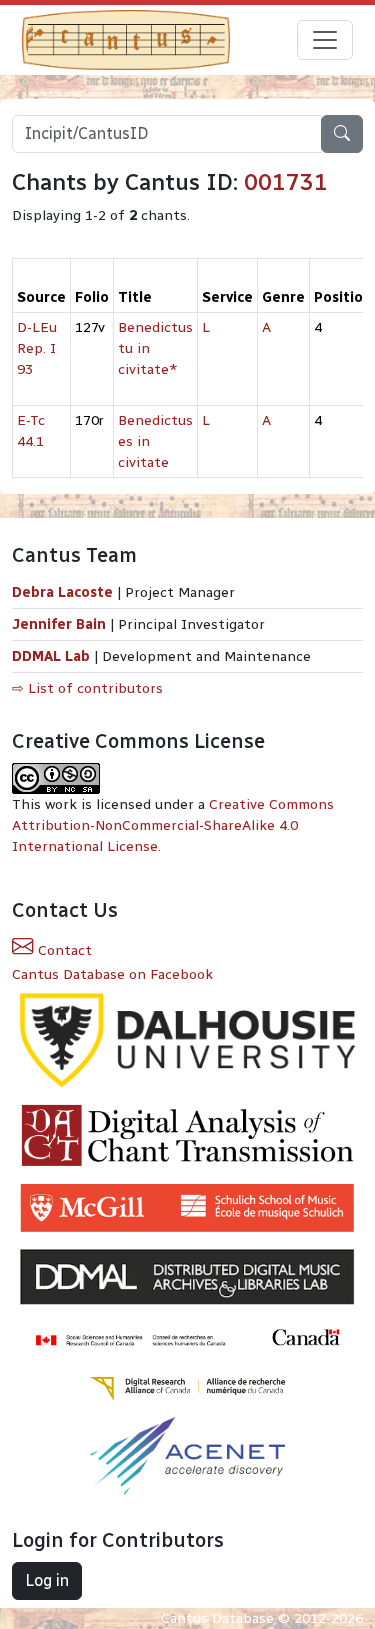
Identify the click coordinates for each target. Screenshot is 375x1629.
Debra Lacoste (62, 592)
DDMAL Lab (51, 656)
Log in (47, 1580)
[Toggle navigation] (325, 40)
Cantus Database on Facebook (112, 974)
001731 (286, 182)
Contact (63, 950)
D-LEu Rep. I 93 (37, 348)
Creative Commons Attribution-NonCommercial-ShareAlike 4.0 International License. (173, 825)
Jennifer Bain (61, 624)
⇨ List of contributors (87, 688)
